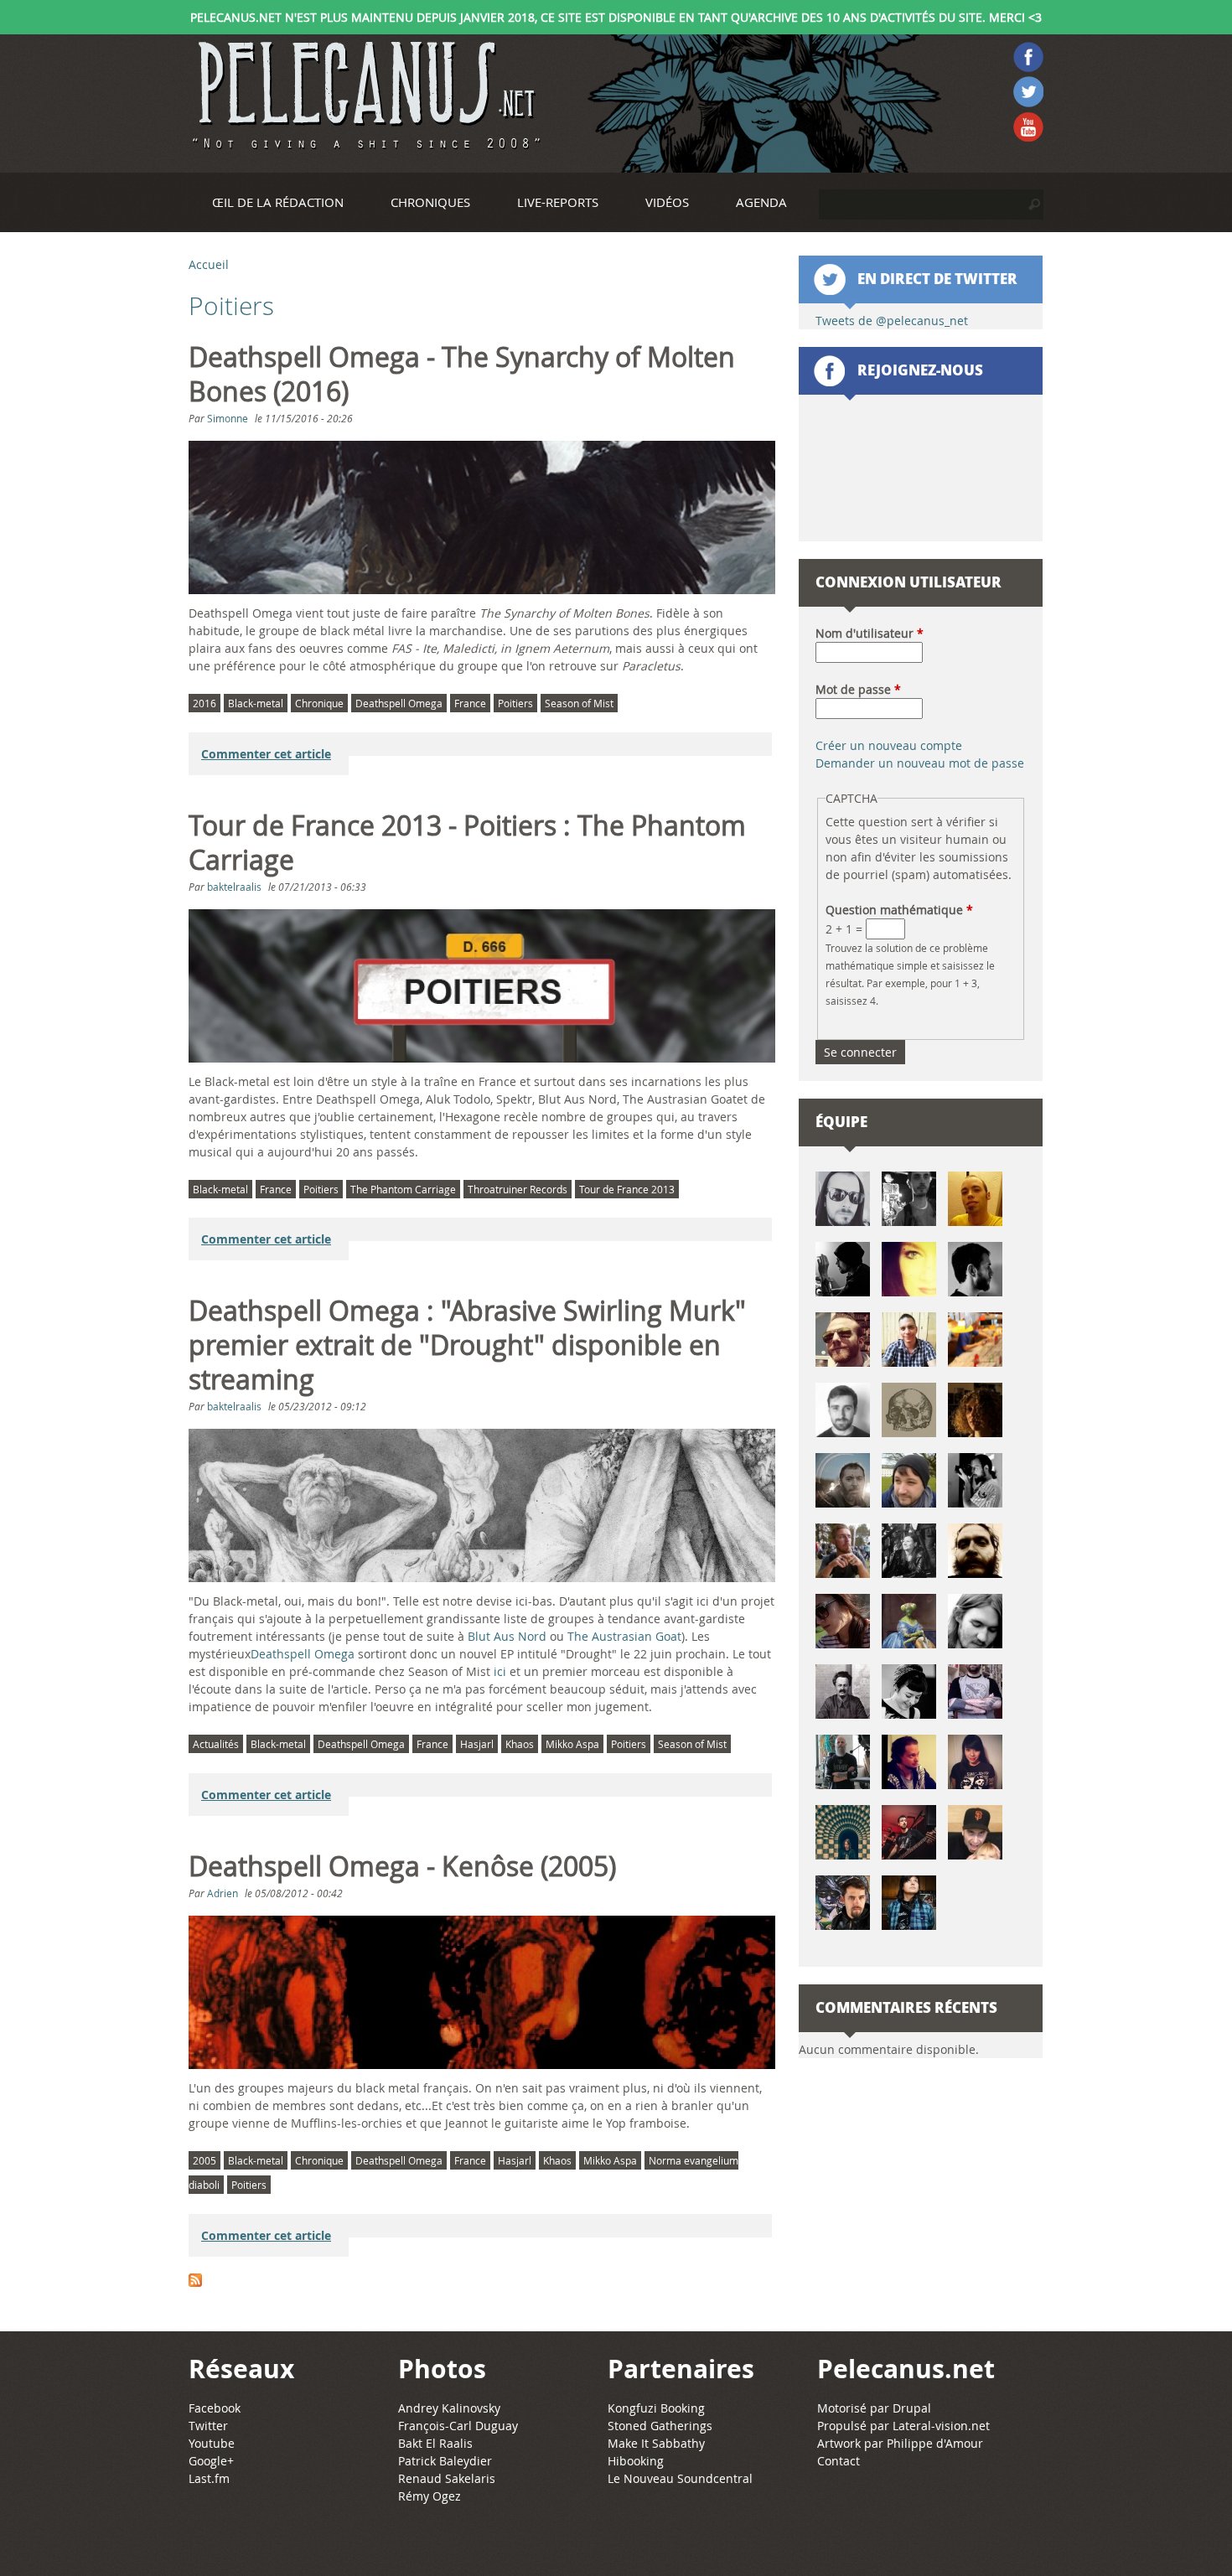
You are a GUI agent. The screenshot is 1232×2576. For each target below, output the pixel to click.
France (470, 703)
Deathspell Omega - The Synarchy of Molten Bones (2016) (462, 374)
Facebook (215, 2408)
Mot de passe (858, 689)
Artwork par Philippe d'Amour (900, 2443)
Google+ (211, 2461)
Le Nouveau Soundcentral (680, 2478)
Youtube (212, 2443)
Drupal (912, 2408)
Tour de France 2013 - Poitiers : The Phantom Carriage (467, 843)
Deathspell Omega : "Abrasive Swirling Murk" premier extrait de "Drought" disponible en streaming (467, 1345)
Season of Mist (579, 703)
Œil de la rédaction (278, 202)
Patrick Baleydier (445, 2461)
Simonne (228, 418)
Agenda (761, 202)
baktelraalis (234, 887)
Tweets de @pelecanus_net (892, 321)
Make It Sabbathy (656, 2443)
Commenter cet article (266, 754)
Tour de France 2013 (627, 1189)
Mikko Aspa (572, 1744)
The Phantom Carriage (403, 1189)
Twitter (208, 2426)
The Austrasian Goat (624, 1636)
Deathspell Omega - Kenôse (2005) (402, 1866)
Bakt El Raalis (435, 2443)
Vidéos (667, 202)
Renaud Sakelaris (447, 2478)
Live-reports (558, 202)
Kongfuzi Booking (656, 2408)
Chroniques (430, 202)
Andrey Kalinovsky (449, 2408)
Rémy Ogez (430, 2496)
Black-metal (256, 703)
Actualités (216, 1744)
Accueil (209, 264)
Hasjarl (477, 1744)
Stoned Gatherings (660, 2426)
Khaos (520, 1744)
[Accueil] (365, 96)
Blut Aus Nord (507, 1636)
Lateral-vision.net (941, 2426)
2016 (204, 703)
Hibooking (636, 2461)
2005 (204, 2160)
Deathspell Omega (399, 703)
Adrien (223, 1893)
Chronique (319, 703)
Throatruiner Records (518, 1189)
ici (500, 1671)
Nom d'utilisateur (870, 633)
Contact (839, 2461)
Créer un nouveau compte (889, 745)
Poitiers (515, 703)
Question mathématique (899, 910)
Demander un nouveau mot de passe (920, 763)
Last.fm (209, 2478)
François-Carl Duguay (458, 2426)
